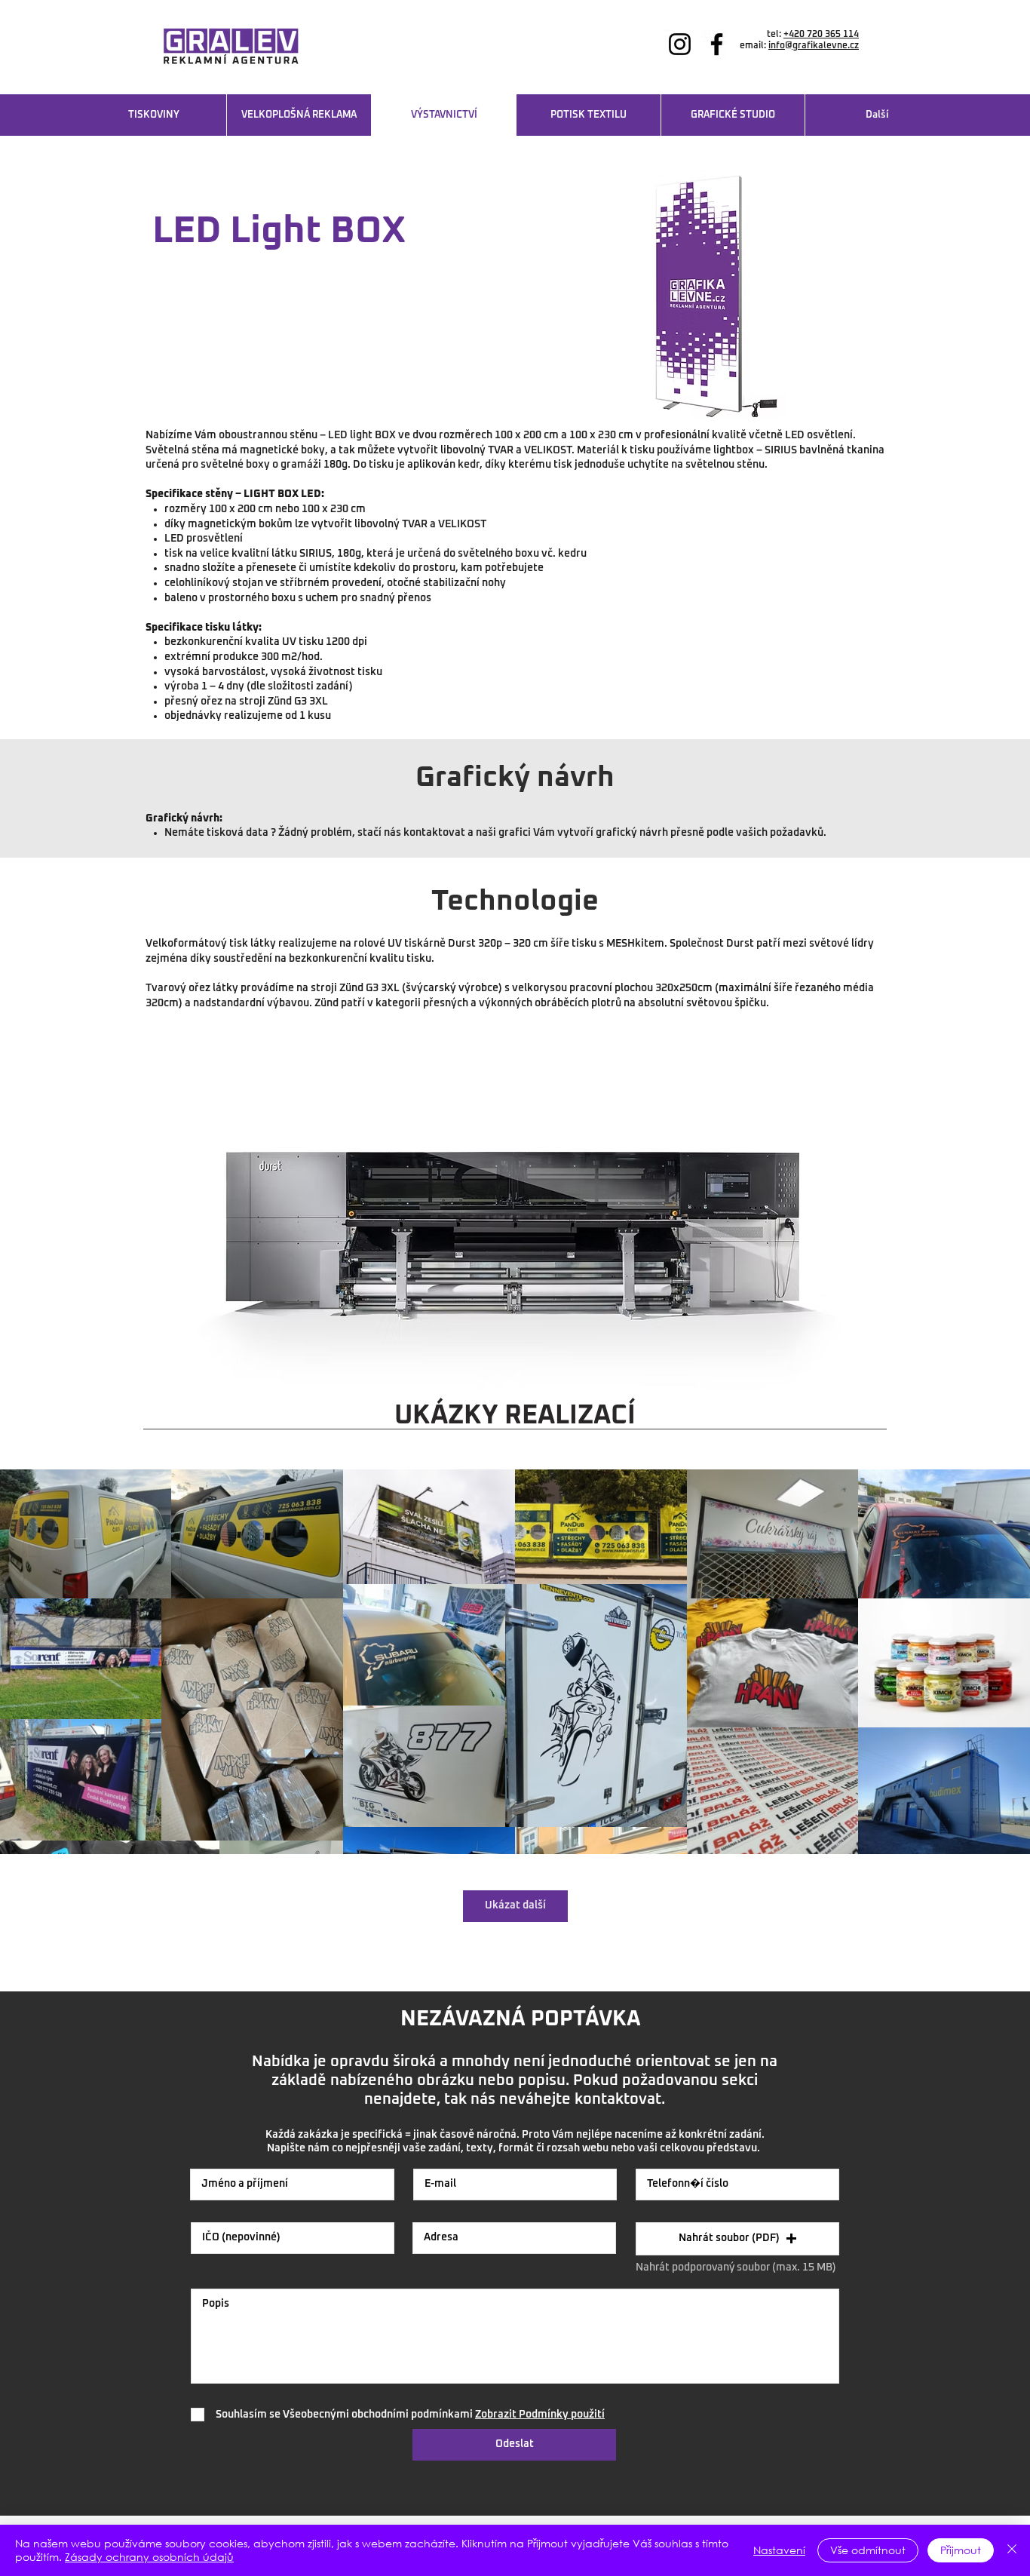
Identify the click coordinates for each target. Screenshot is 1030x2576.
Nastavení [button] (779, 2550)
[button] (737, 2239)
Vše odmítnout (868, 2550)
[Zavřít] (1012, 2550)
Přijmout (961, 2550)
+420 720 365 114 (821, 35)
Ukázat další (515, 1905)
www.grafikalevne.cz (813, 57)
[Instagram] (680, 44)
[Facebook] (717, 44)
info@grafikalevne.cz (814, 46)
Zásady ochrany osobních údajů (149, 2557)
